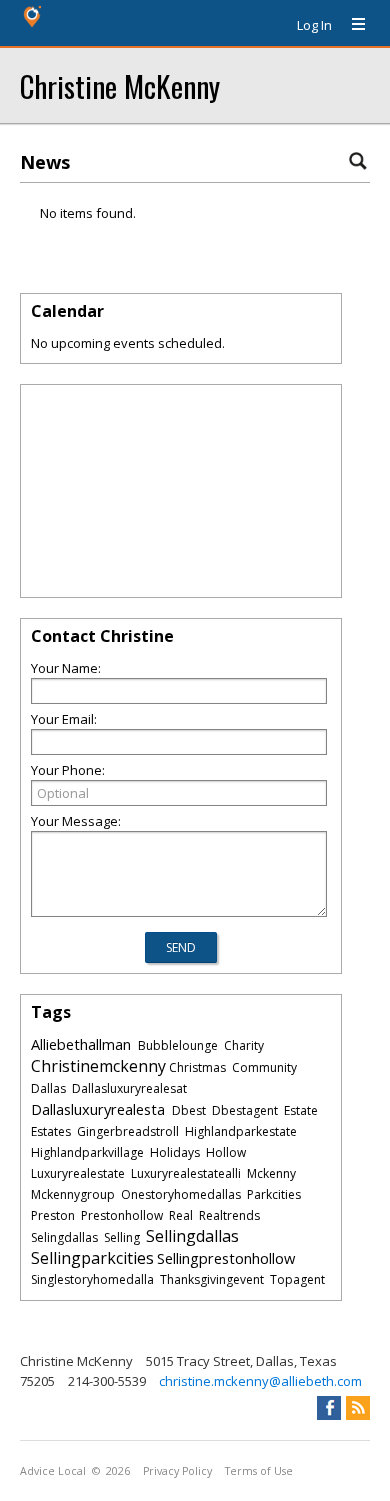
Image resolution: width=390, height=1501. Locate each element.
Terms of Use (259, 1471)
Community (264, 1067)
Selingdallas (64, 1237)
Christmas (197, 1067)
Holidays (175, 1152)
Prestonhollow (122, 1215)
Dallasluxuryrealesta (98, 1109)
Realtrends (229, 1215)
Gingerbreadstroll (128, 1131)
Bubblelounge (178, 1045)
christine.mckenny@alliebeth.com (260, 1381)
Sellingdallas (192, 1236)
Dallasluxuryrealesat (129, 1088)
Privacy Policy (177, 1471)
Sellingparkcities (92, 1258)
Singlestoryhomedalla (92, 1279)
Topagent (297, 1279)
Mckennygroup (73, 1194)
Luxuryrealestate (78, 1173)
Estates (51, 1131)
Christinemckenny (98, 1066)
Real (181, 1215)
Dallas (48, 1088)
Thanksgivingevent (212, 1279)
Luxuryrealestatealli (186, 1173)
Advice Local (53, 1471)
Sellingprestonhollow (226, 1258)
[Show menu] (351, 25)
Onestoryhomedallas (181, 1194)
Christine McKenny (120, 85)
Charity (244, 1045)
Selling (122, 1237)
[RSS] (358, 1408)
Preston (53, 1215)
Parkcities (274, 1194)
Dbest (189, 1110)
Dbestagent (245, 1110)
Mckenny (271, 1173)
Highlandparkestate (241, 1131)
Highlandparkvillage (87, 1152)
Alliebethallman (81, 1044)
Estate (301, 1110)
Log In (314, 25)
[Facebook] (329, 1408)
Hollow (226, 1152)
